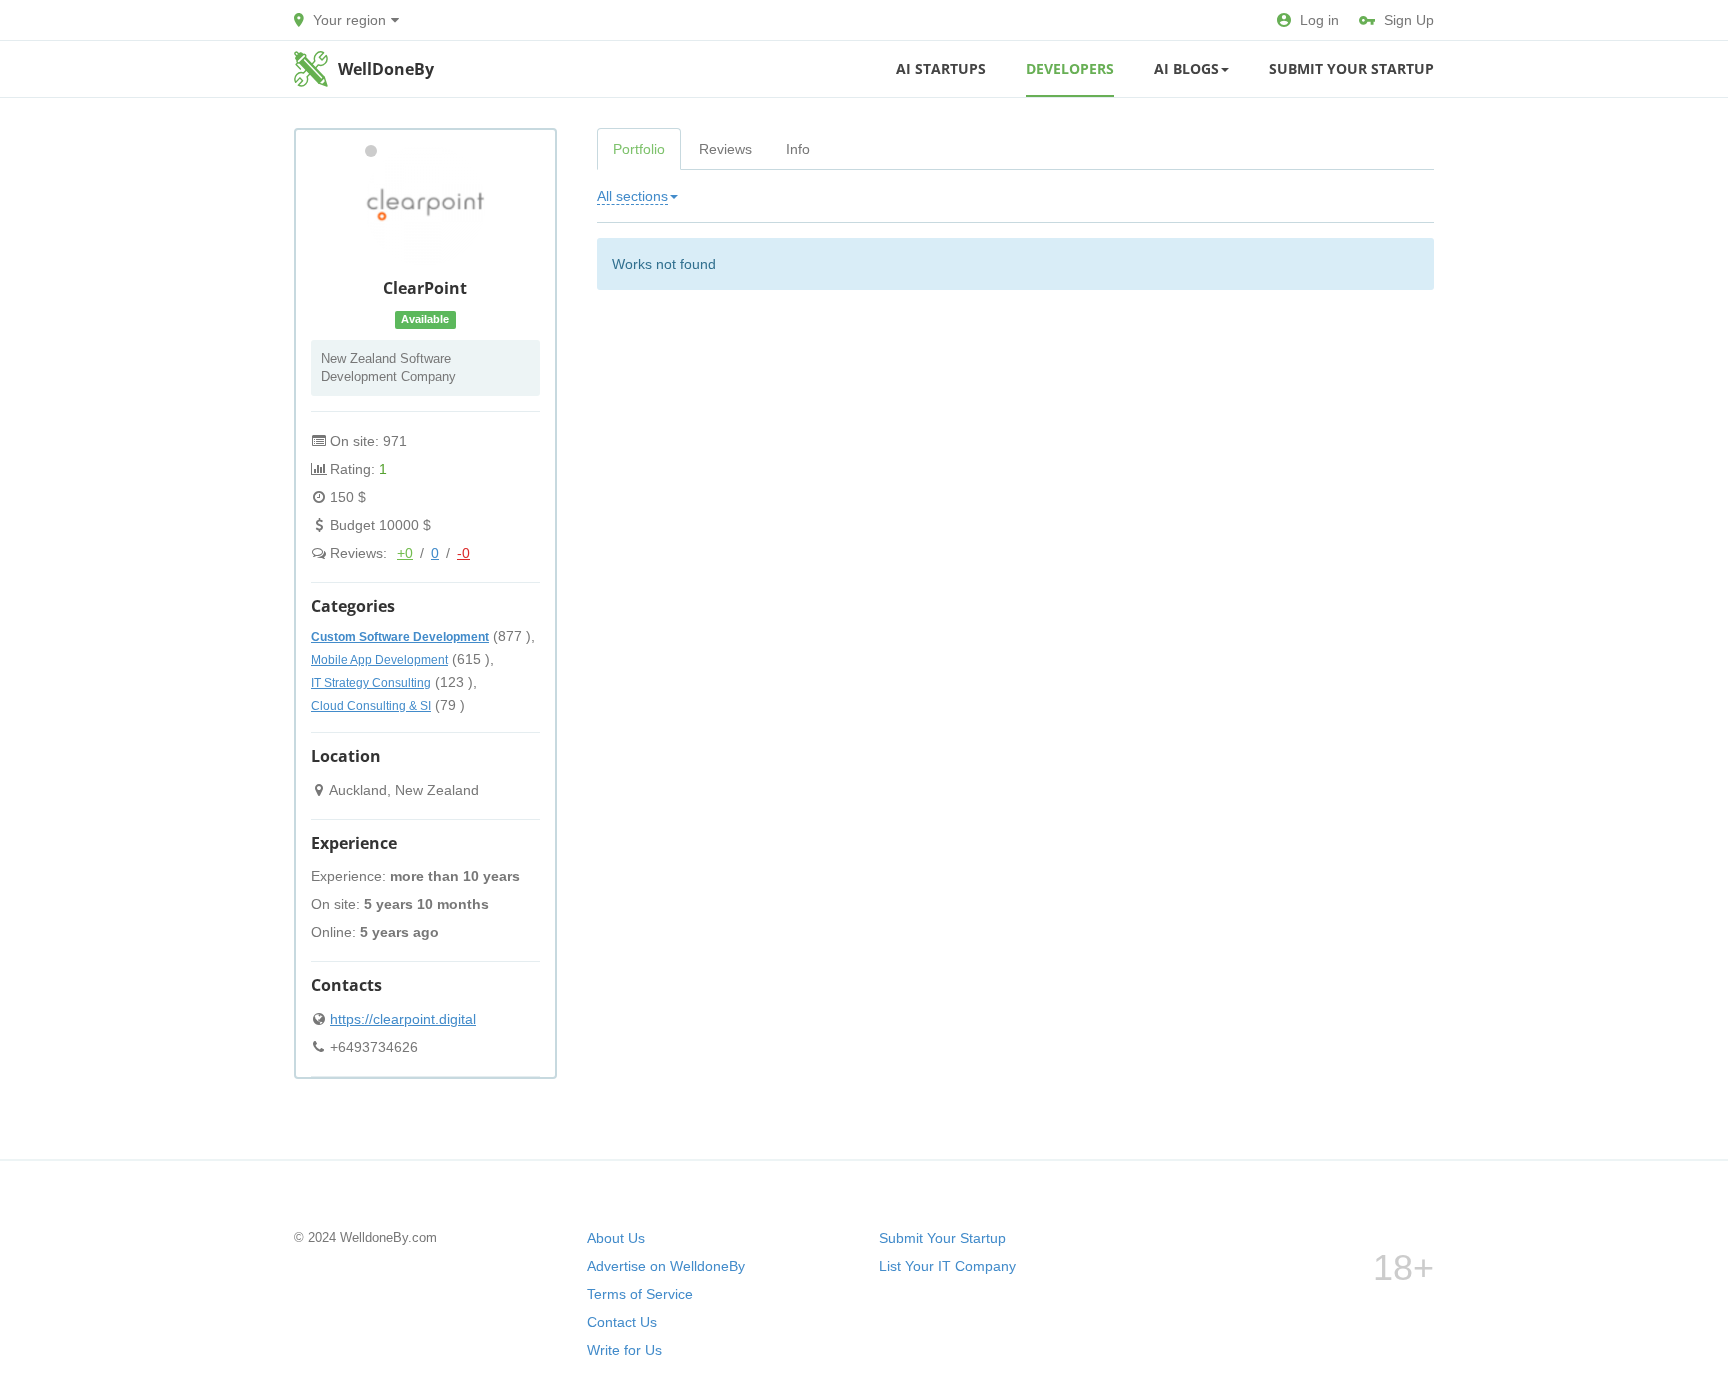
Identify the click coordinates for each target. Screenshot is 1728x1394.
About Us (616, 1238)
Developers (1070, 68)
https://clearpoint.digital (403, 1019)
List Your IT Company (947, 1266)
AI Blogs (1186, 68)
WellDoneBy (386, 69)
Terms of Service (640, 1294)
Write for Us (624, 1350)
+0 (405, 553)
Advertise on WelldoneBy (666, 1266)
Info (798, 149)
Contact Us (622, 1322)
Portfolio (639, 149)
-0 (463, 553)
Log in (1319, 20)
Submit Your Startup (1351, 68)
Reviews (725, 149)
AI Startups (941, 68)
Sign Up (1409, 20)
